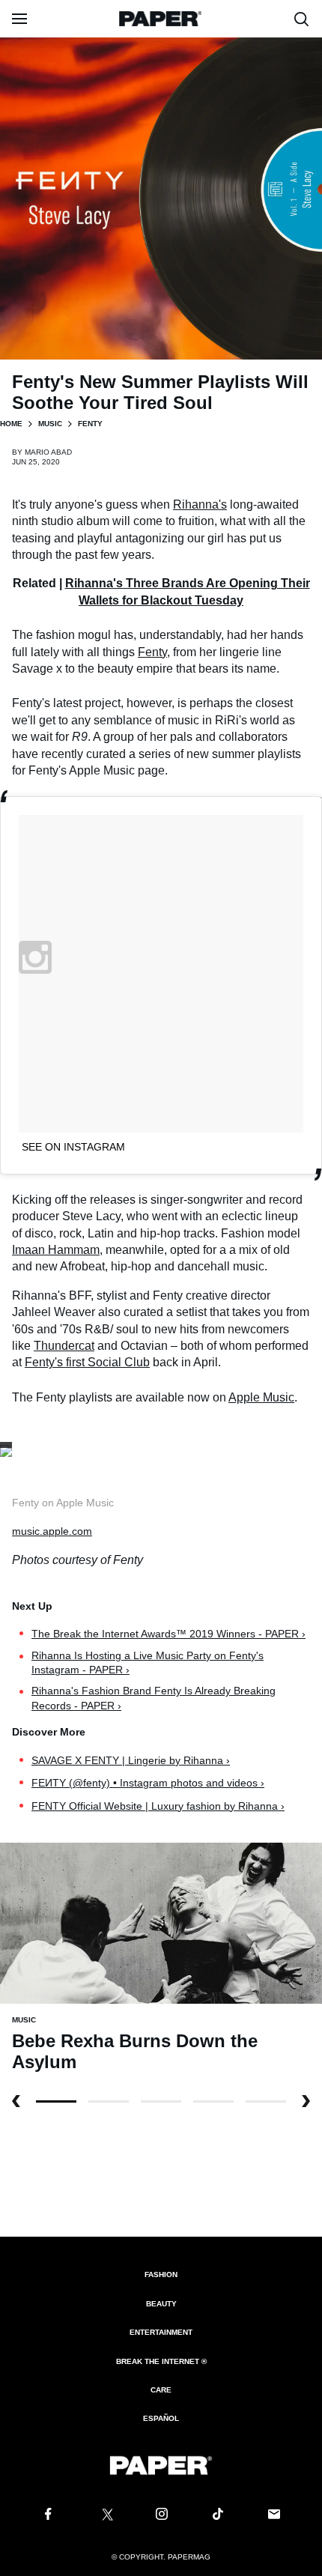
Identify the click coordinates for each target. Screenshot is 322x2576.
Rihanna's (200, 504)
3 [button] (213, 2101)
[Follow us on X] (105, 2515)
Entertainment (161, 2332)
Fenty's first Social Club (87, 1362)
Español (161, 2418)
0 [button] (56, 2101)
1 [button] (109, 2101)
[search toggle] (302, 19)
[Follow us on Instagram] (161, 2515)
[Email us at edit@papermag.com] (274, 2515)
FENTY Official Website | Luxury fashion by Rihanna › (158, 1806)
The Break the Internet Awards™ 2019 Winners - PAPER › (168, 1634)
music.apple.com (52, 1531)
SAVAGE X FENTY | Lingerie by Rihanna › (131, 1760)
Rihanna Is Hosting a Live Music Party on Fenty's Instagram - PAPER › (148, 1663)
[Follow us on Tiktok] (218, 2515)
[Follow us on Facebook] (48, 2515)
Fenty (152, 652)
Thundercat (64, 1346)
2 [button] (161, 2101)
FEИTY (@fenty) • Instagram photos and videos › (148, 1783)
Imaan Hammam (56, 1250)
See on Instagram (73, 1147)
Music (50, 424)
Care (161, 2390)
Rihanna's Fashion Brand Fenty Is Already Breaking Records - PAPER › (154, 1698)
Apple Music (261, 1397)
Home (11, 424)
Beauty (161, 2304)
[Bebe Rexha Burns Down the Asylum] (161, 1922)
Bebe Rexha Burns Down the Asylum (135, 2051)
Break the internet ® (161, 2361)
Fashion (161, 2275)
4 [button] (266, 2101)
